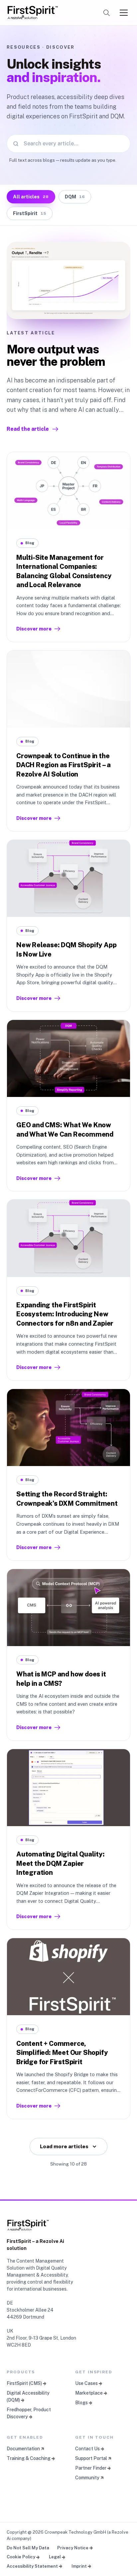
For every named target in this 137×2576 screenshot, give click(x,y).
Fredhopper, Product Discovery (29, 2413)
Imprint (79, 2566)
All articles (31, 197)
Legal (55, 2557)
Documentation (23, 2449)
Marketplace (89, 2393)
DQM (75, 197)
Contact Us (87, 2449)
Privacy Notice (73, 2548)
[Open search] (106, 13)
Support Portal (91, 2458)
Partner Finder (91, 2468)
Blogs (81, 2403)
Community (87, 2478)
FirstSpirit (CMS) (24, 2383)
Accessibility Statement (32, 2566)
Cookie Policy (21, 2557)
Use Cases (86, 2383)
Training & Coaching (29, 2458)
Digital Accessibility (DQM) (28, 2396)
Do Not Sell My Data (28, 2548)
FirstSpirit (29, 213)
